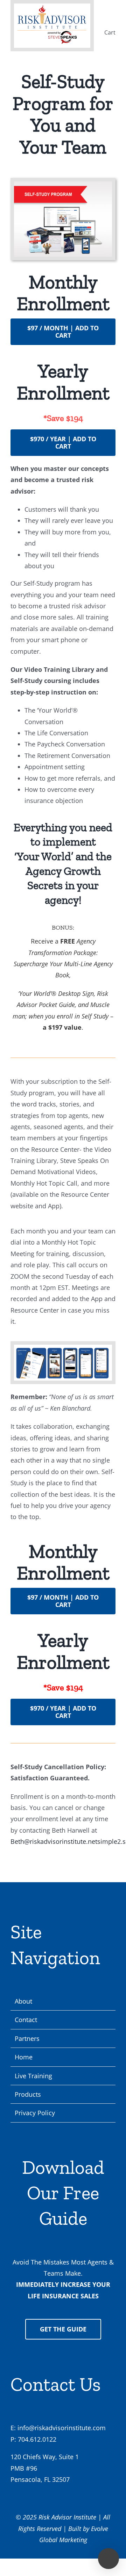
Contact (26, 2020)
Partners (27, 2038)
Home (24, 2057)
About (23, 2001)
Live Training (33, 2076)
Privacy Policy (35, 2113)
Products (28, 2094)
